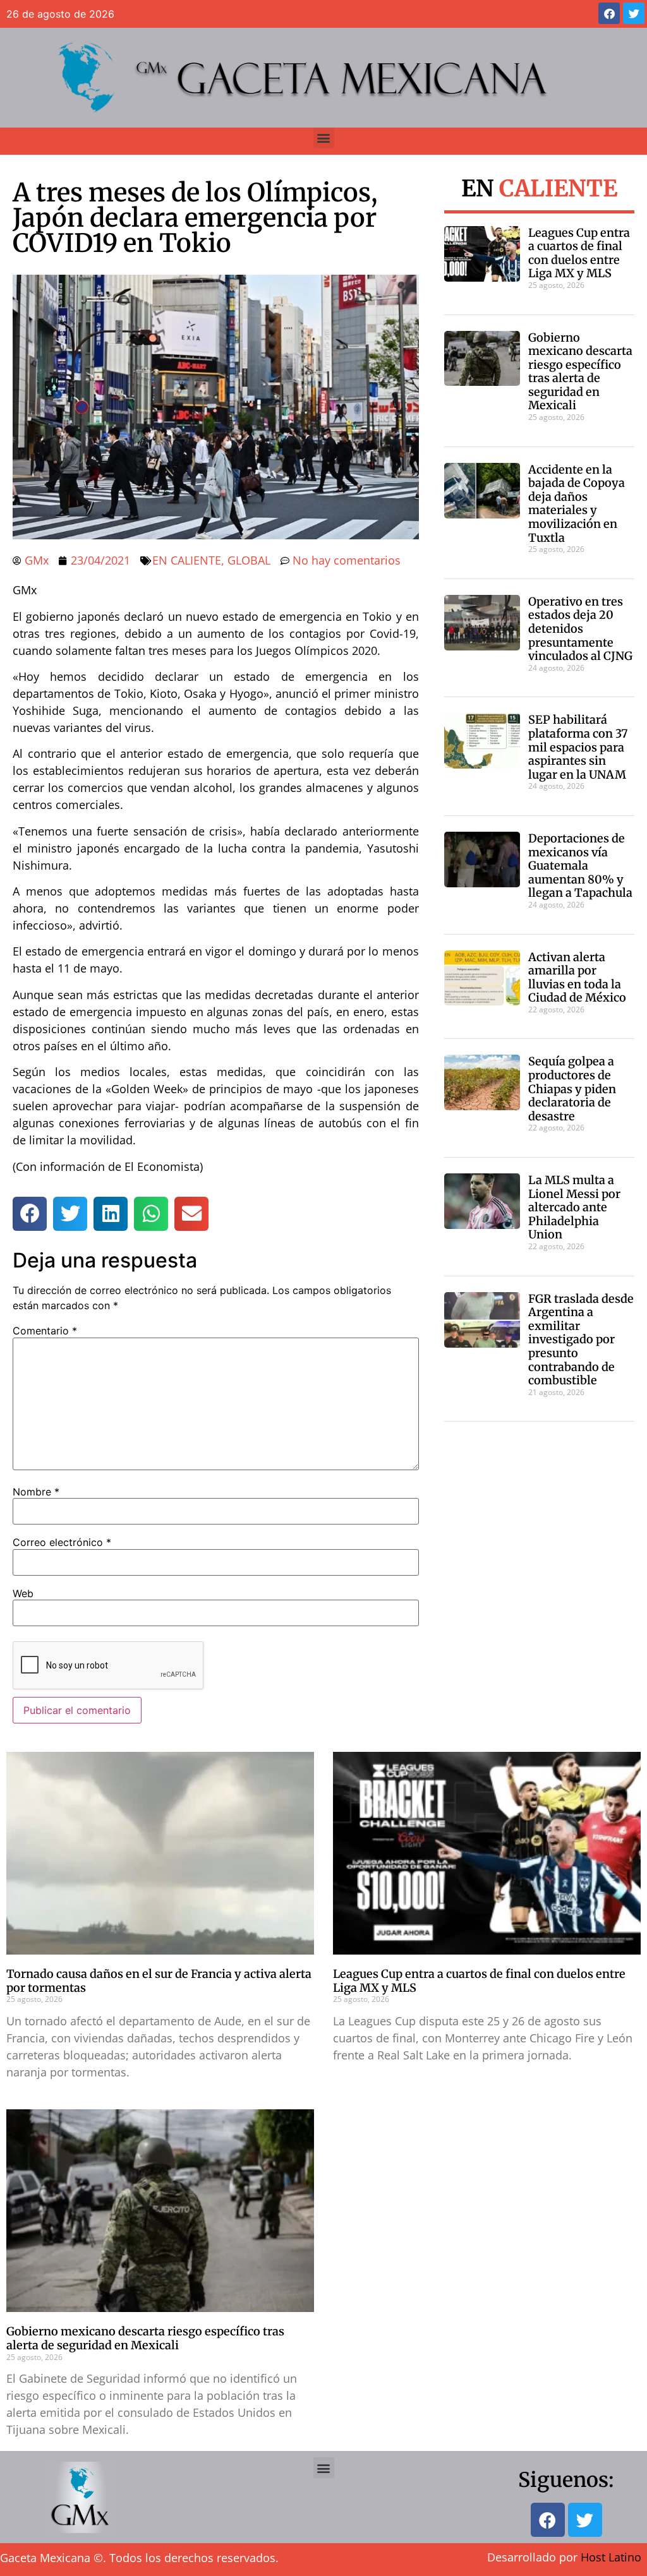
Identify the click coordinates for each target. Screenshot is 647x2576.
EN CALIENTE (187, 560)
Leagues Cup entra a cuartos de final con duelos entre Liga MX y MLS (579, 253)
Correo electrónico (62, 1542)
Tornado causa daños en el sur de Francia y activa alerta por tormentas (159, 1981)
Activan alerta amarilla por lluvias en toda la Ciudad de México (577, 978)
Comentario (45, 1331)
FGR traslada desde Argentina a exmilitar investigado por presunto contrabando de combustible (581, 1340)
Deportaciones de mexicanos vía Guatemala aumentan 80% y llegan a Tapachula (580, 866)
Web (23, 1593)
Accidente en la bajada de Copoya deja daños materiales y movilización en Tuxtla (577, 504)
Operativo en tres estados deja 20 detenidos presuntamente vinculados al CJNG (580, 629)
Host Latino (611, 2557)
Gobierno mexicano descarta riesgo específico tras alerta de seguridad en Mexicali (580, 372)
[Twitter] (634, 13)
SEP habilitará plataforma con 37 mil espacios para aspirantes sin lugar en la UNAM (578, 747)
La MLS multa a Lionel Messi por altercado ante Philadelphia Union (574, 1207)
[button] (324, 138)
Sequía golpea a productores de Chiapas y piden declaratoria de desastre (572, 1088)
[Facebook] (609, 13)
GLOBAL (249, 560)
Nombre (36, 1492)
